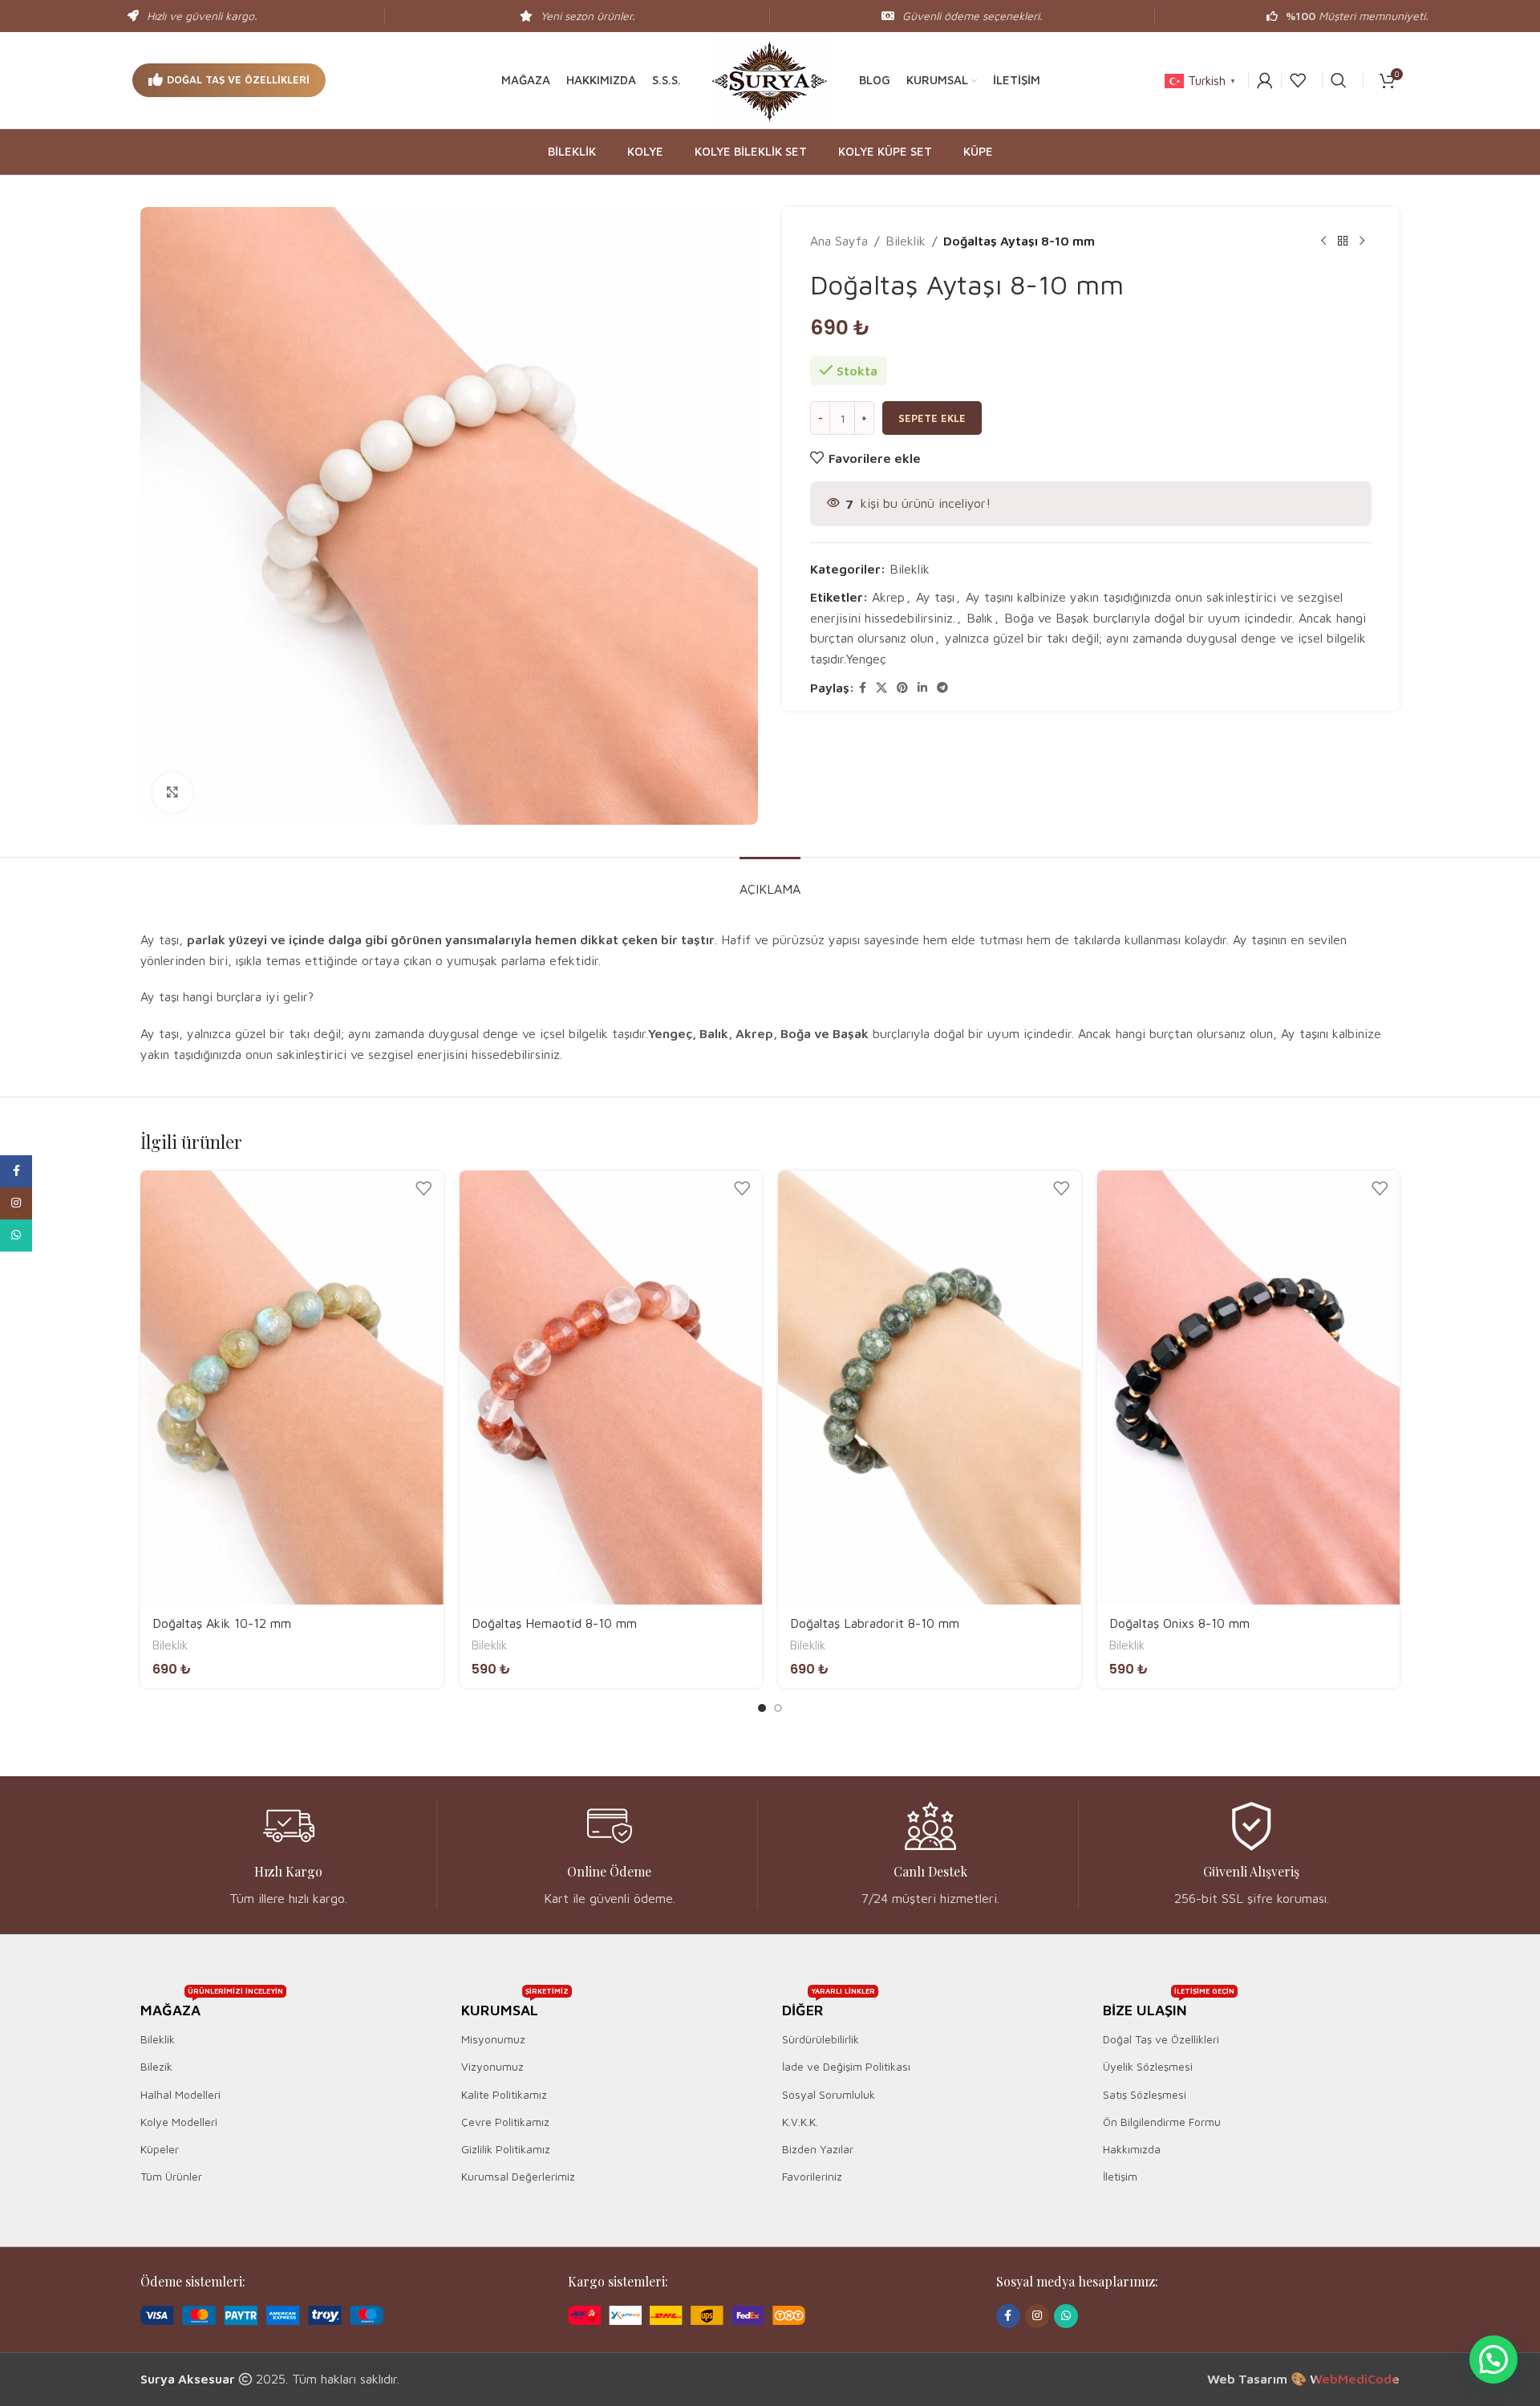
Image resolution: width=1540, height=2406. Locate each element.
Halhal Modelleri (180, 2094)
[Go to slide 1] (762, 1708)
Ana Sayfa (839, 241)
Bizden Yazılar (818, 2149)
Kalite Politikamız (504, 2094)
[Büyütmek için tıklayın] (172, 793)
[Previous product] (1323, 241)
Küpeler (160, 2149)
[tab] (770, 881)
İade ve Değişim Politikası (846, 2066)
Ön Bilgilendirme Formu (1162, 2122)
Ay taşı (935, 597)
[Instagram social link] (1037, 2316)
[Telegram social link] (942, 688)
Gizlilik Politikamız (506, 2149)
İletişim (1120, 2176)
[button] (770, 1044)
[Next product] (1362, 241)
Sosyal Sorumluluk (829, 2094)
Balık (980, 618)
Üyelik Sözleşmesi (1148, 2066)
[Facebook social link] (863, 688)
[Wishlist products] (1298, 80)
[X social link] (881, 688)
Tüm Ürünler (171, 2176)
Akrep (888, 597)
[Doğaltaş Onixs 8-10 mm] (1249, 1388)
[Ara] (1339, 80)
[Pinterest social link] (902, 688)
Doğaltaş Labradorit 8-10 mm (875, 1623)
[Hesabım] (1265, 80)
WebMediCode (1355, 2379)
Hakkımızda (1132, 2149)
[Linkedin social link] (922, 688)
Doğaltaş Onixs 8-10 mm (1179, 1623)
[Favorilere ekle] (423, 1189)
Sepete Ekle (932, 418)
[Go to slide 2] (778, 1708)
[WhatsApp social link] (1066, 2316)
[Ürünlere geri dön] (1343, 241)
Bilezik (156, 2066)
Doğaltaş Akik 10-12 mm (222, 1623)
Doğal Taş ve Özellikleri (238, 79)
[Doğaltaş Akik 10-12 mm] (292, 1388)
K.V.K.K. (800, 2122)
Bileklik (906, 241)
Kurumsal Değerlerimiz (518, 2176)
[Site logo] (770, 79)
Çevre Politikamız (505, 2122)
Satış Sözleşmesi (1145, 2094)
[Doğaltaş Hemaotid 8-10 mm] (611, 1388)
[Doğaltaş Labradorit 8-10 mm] (930, 1388)
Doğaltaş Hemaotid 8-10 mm (554, 1623)
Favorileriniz (812, 2176)
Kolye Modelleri (179, 2122)
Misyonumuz (493, 2039)
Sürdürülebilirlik (821, 2039)
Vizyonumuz (492, 2066)
